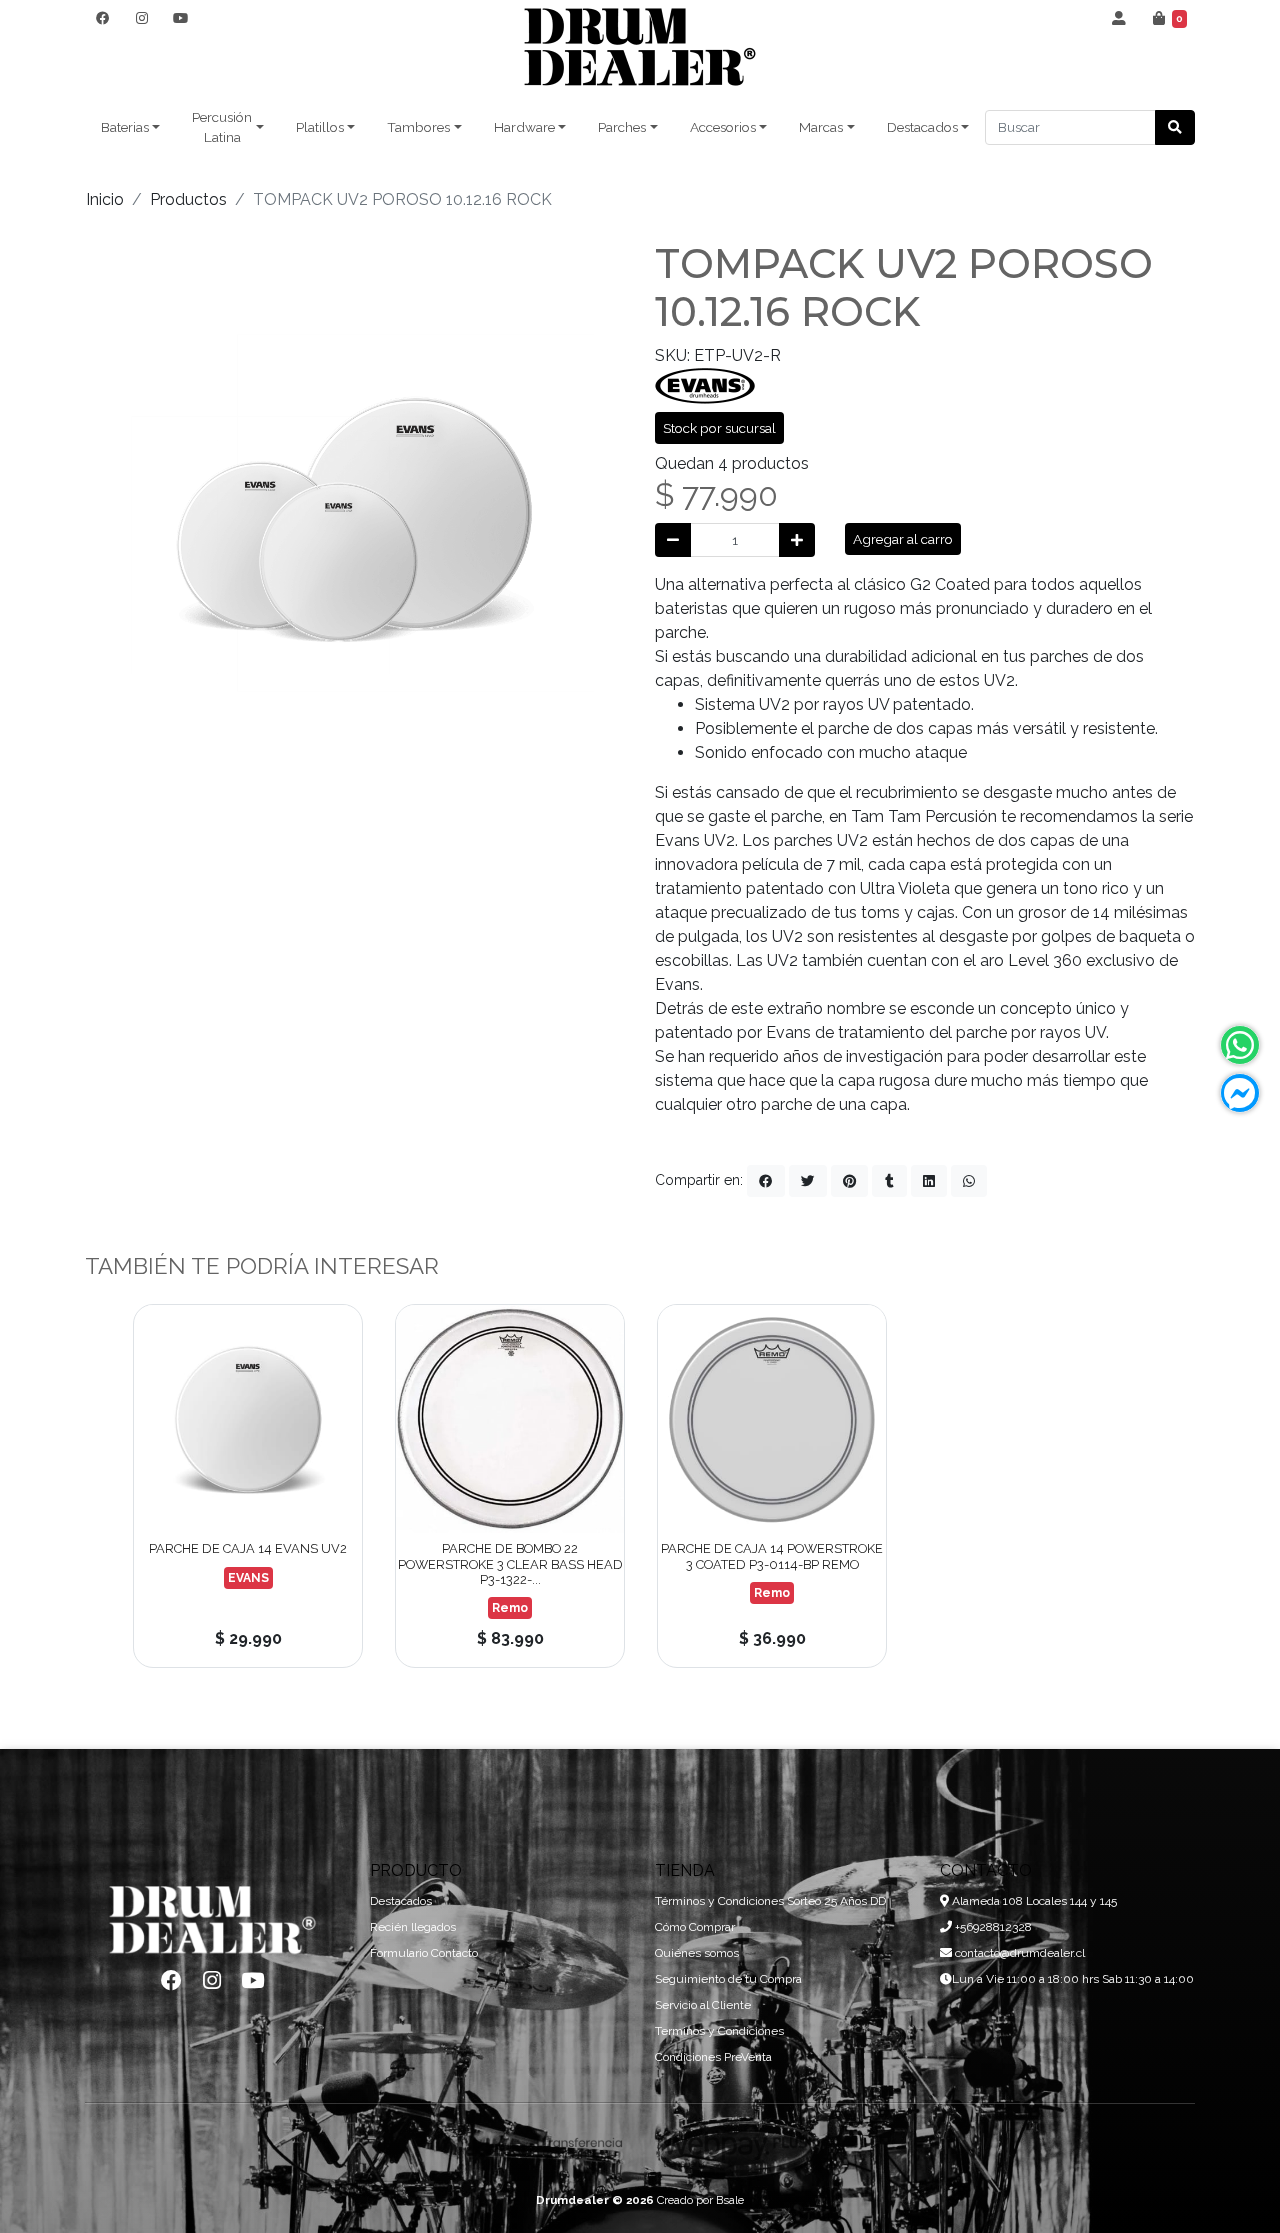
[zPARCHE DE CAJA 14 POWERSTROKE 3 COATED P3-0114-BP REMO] (772, 1419)
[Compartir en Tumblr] (889, 1181)
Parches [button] (622, 127)
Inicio (105, 199)
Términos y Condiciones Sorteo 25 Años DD (770, 1901)
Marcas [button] (821, 127)
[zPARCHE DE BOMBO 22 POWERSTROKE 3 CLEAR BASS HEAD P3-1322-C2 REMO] (510, 1419)
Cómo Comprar (695, 1927)
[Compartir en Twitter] (808, 1181)
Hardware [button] (524, 127)
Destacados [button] (922, 127)
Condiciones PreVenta (713, 2057)
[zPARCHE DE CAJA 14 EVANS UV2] (248, 1419)
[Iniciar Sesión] (1119, 18)
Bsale (730, 2200)
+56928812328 (992, 1927)
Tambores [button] (418, 127)
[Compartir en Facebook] (766, 1181)
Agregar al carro (903, 539)
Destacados (401, 1901)
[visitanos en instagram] (141, 18)
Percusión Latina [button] (222, 127)
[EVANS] (705, 384)
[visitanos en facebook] (102, 18)
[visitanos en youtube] (180, 18)
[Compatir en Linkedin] (929, 1181)
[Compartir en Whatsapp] (969, 1181)
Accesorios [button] (723, 127)
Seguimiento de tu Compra (728, 1979)
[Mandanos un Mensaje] (1240, 1093)
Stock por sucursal (719, 428)
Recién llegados (413, 1927)
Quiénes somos (697, 1953)
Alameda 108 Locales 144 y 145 (1033, 1901)
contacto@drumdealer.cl (1018, 1953)
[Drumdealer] (640, 47)
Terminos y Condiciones (719, 2031)
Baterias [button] (125, 127)
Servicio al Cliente (703, 2005)
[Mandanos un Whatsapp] (1240, 1045)
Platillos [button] (320, 127)
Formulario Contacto (424, 1953)
